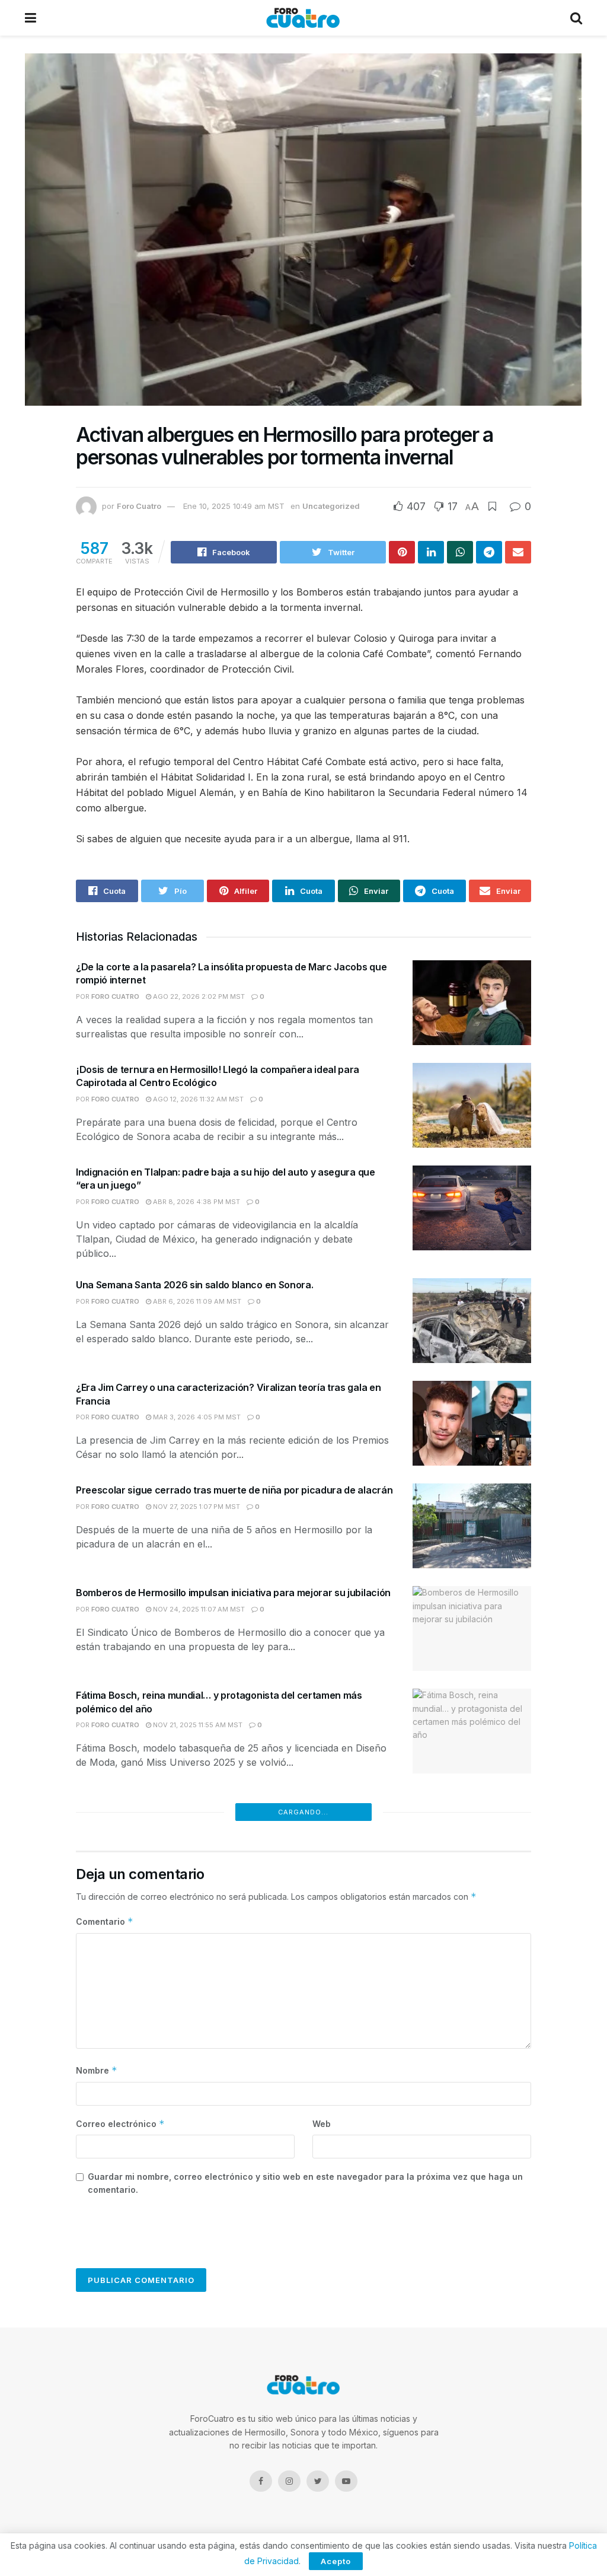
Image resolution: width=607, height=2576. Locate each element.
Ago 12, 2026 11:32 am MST (197, 1099)
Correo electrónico (120, 2124)
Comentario (105, 1921)
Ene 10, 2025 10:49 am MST (234, 506)
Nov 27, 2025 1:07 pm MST (196, 1507)
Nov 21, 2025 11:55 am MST (197, 1725)
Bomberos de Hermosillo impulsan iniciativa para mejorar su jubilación (233, 1593)
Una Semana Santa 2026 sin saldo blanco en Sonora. (194, 1285)
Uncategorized (331, 506)
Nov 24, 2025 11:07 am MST (198, 1609)
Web (322, 2124)
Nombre (97, 2070)
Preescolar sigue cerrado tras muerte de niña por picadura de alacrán (234, 1490)
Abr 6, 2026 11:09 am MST (196, 1301)
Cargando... (303, 1812)
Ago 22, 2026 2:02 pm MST (198, 996)
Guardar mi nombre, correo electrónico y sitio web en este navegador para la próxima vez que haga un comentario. (305, 2183)
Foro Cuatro (139, 506)
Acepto (336, 2561)
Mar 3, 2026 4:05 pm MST (196, 1417)
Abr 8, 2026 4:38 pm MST (196, 1202)
